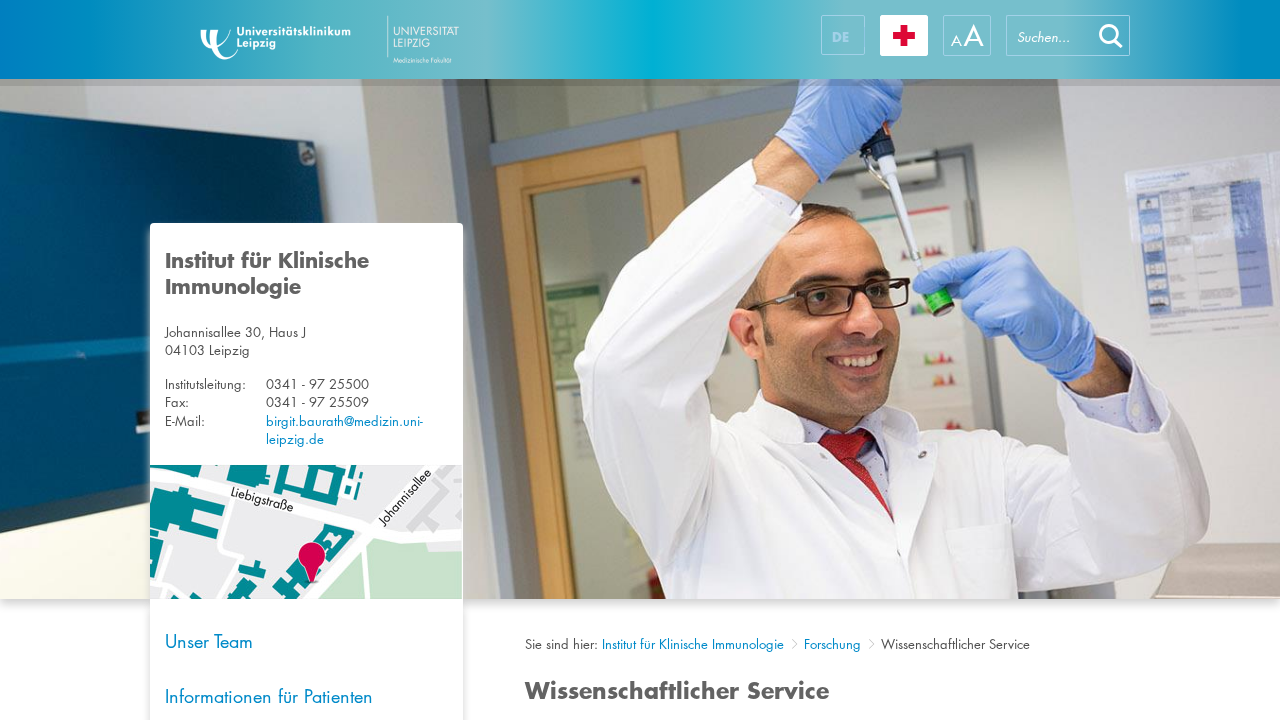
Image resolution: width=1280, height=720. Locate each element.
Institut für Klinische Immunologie (693, 644)
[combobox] (1049, 35)
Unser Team (209, 641)
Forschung (832, 644)
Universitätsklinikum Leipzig (389, 39)
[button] (1111, 35)
